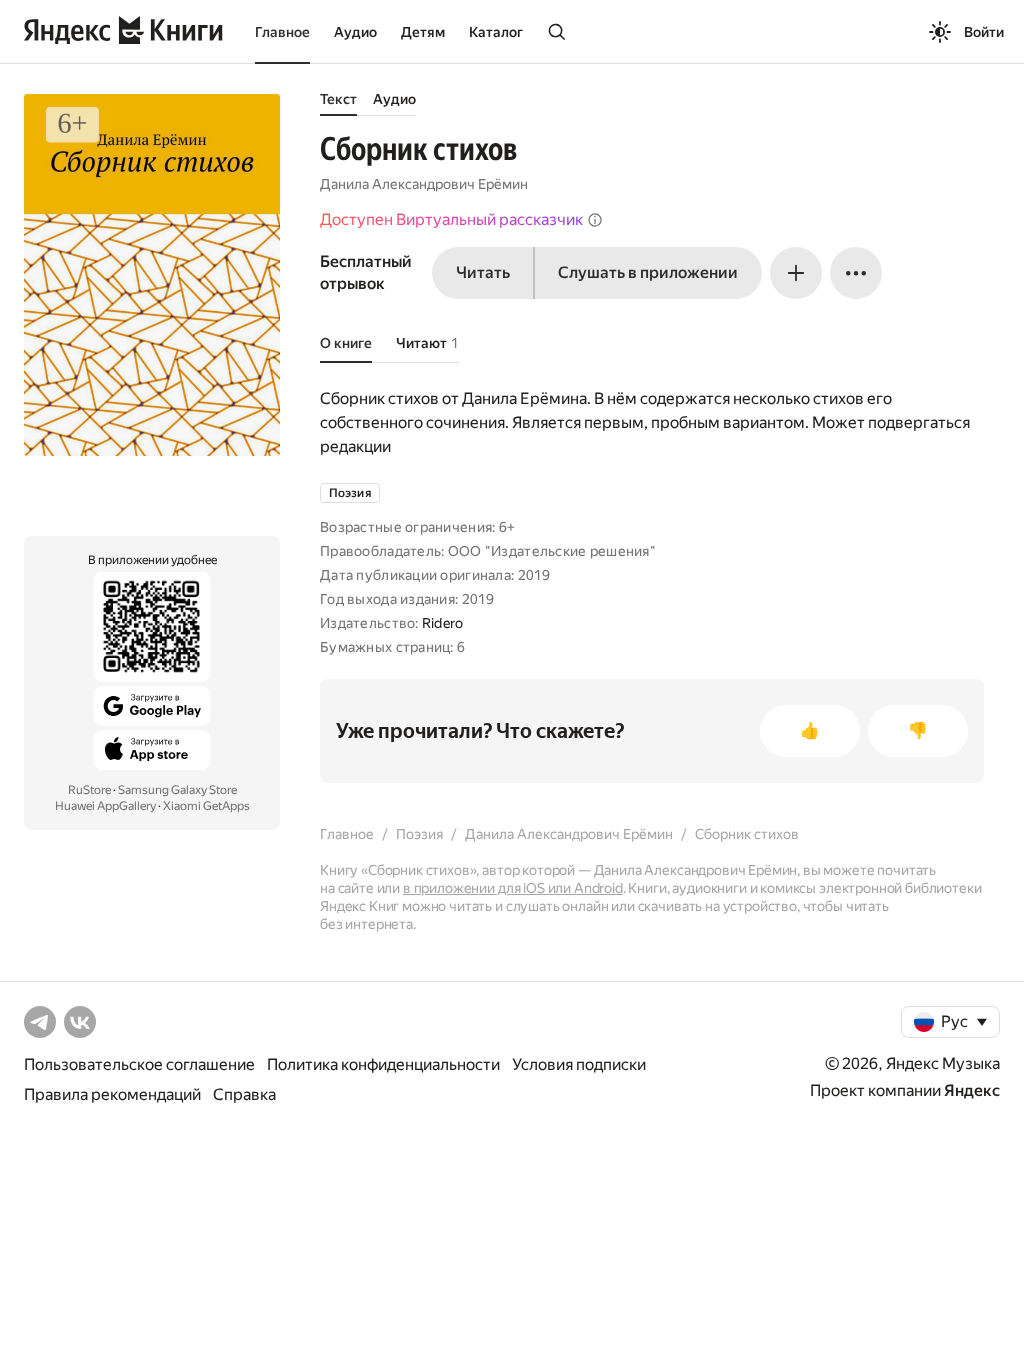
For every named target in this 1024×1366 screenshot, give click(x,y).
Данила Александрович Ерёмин (424, 184)
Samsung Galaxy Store (177, 790)
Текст (338, 99)
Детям (423, 32)
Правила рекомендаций (112, 1094)
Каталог (496, 32)
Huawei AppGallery (105, 806)
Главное (282, 32)
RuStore (89, 790)
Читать (483, 272)
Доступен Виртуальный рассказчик (451, 219)
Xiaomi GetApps (206, 806)
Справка (244, 1094)
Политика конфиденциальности (383, 1064)
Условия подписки (579, 1064)
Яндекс (972, 1090)
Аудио (355, 32)
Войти (984, 32)
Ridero (443, 623)
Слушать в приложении (648, 272)
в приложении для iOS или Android (513, 888)
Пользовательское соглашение (139, 1064)
